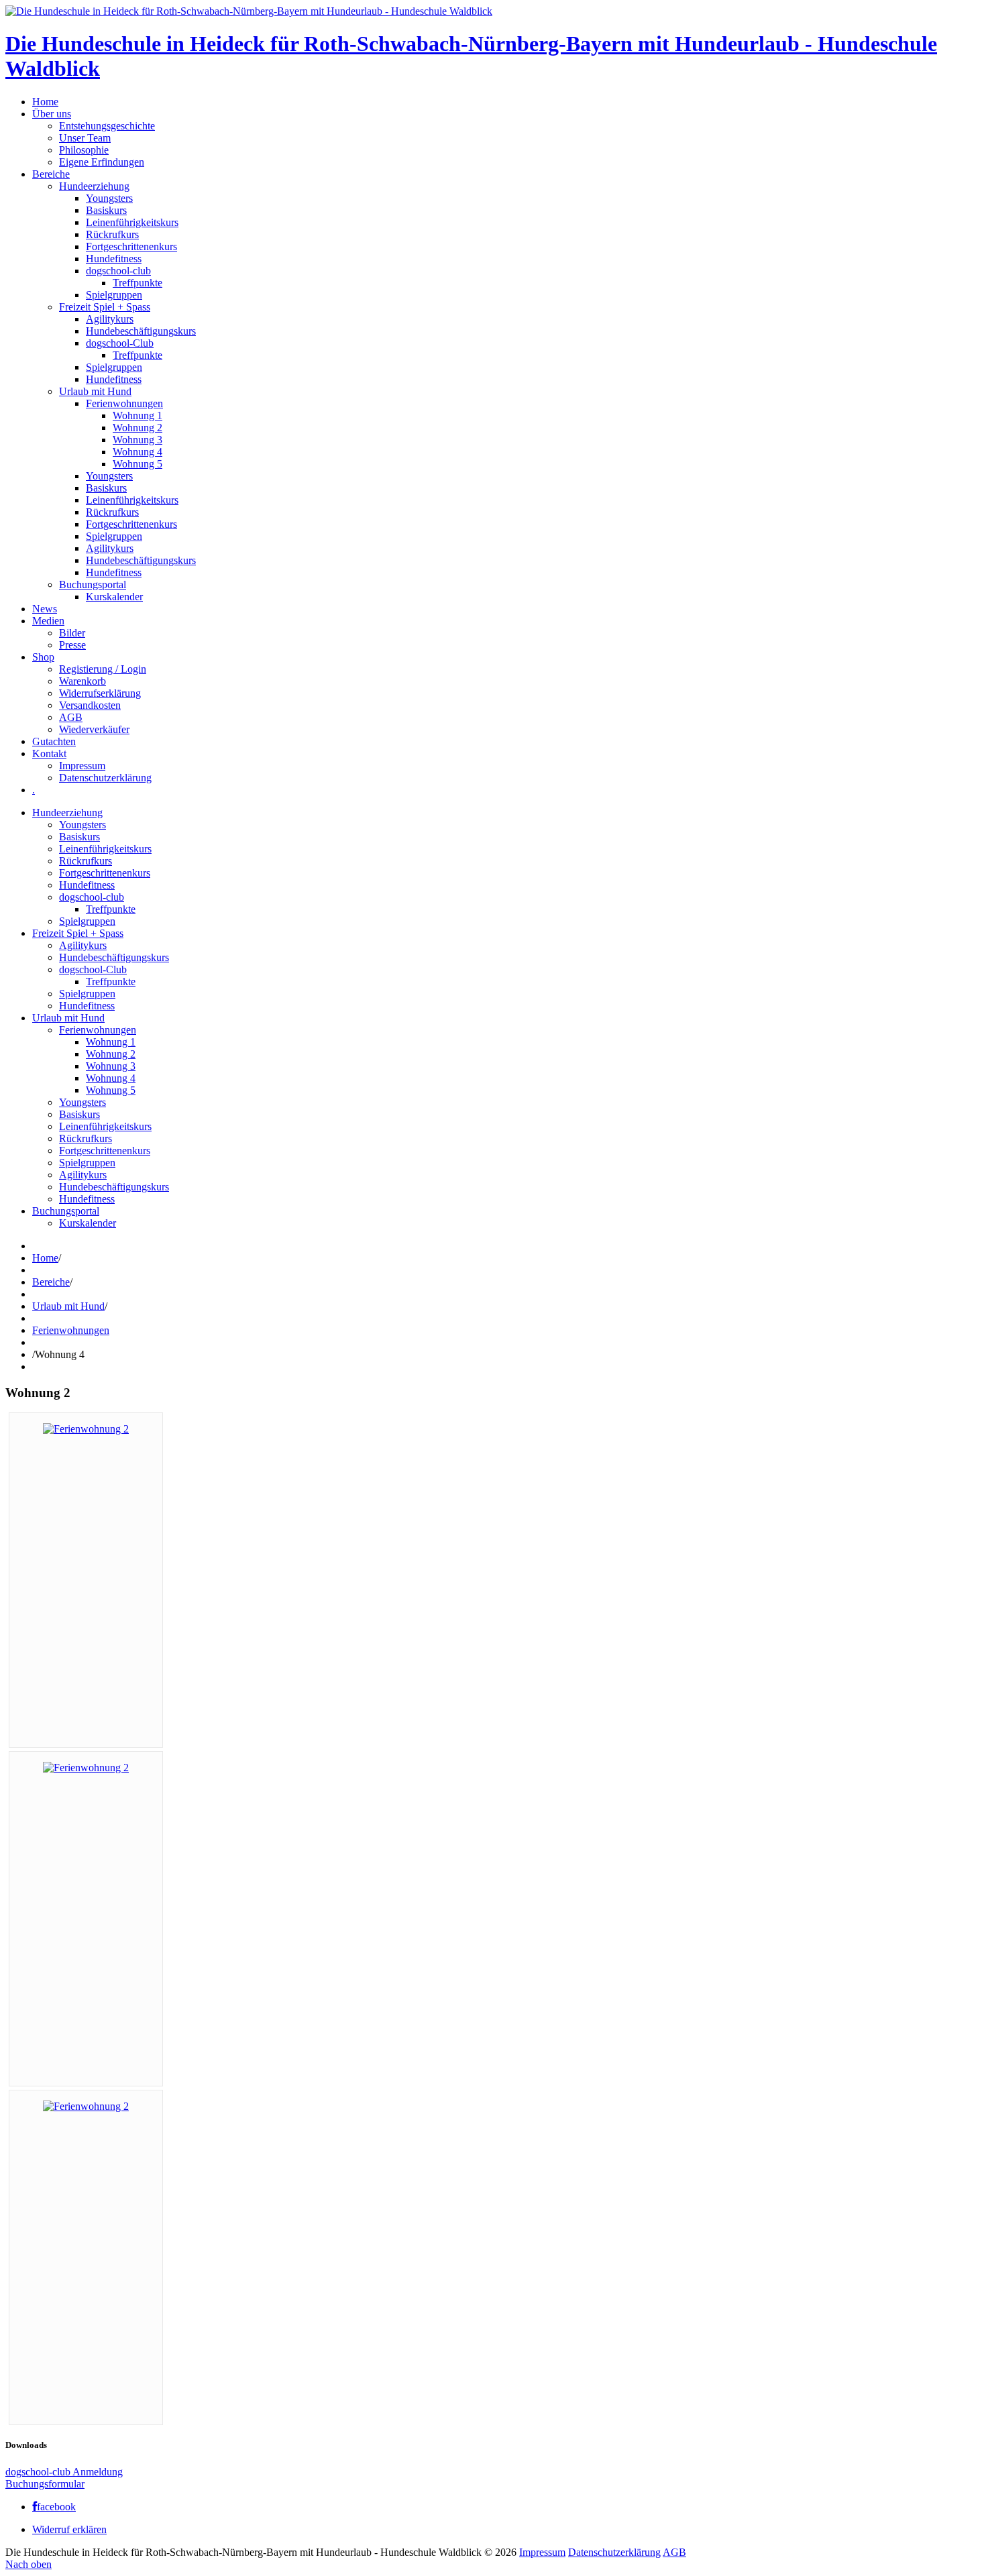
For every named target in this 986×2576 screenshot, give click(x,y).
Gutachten (54, 741)
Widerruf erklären (69, 2529)
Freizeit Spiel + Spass (105, 307)
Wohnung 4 (138, 452)
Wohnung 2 (138, 428)
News (45, 609)
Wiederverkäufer (94, 729)
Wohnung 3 (138, 440)
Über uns (52, 114)
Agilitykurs (110, 319)
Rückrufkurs (112, 234)
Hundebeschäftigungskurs (141, 331)
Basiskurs (106, 210)
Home (45, 102)
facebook (56, 2507)
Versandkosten (90, 705)
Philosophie (84, 150)
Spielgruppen (114, 295)
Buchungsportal (93, 584)
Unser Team (85, 138)
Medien (48, 621)
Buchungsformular (45, 2484)
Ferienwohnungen (124, 403)
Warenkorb (83, 681)
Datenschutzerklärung (105, 778)
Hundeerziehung (94, 186)
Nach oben (29, 2564)
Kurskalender (114, 597)
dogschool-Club (120, 343)
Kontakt (49, 753)
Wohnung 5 (138, 464)
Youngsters (109, 198)
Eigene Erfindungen (102, 162)
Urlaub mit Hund (95, 391)
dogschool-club (118, 271)
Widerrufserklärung (100, 693)
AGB (71, 717)
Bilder (72, 633)
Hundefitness (114, 259)
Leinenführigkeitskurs (132, 222)
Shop (43, 657)
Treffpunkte (138, 283)
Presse (72, 645)
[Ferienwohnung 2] (86, 1429)
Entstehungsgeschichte (107, 126)
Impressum (82, 766)
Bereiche (51, 174)
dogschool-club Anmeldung (64, 2472)
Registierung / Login (103, 669)
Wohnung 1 (138, 415)
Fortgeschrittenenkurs (131, 246)
